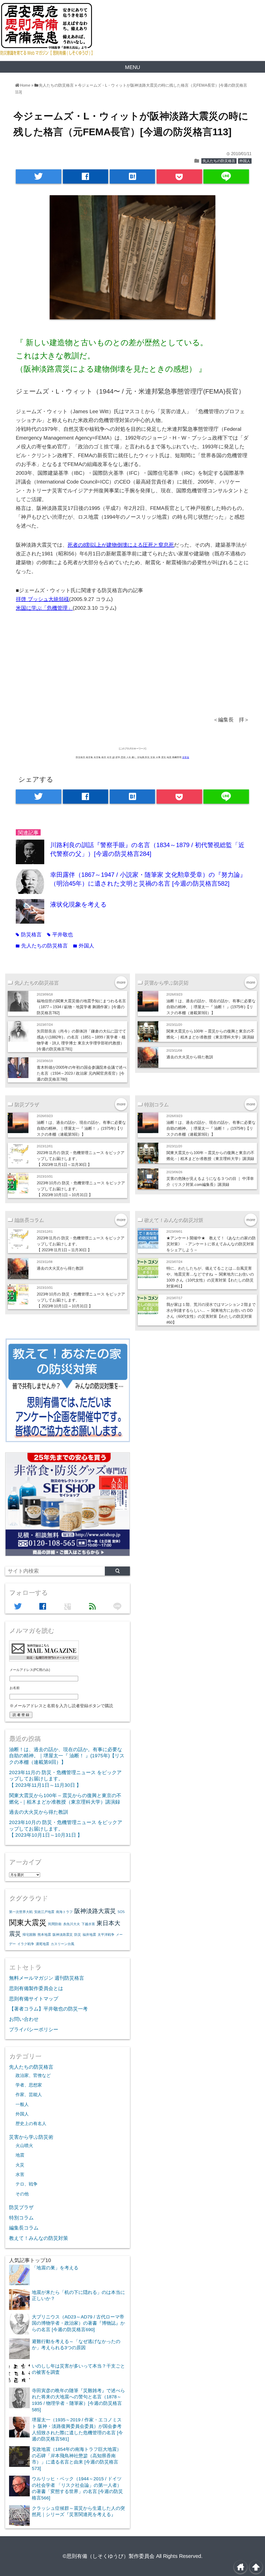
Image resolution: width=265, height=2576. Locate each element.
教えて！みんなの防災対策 (39, 2238)
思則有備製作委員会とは (36, 1988)
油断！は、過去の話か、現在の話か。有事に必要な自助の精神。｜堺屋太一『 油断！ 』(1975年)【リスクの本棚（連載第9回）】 (211, 1007)
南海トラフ (64, 1912)
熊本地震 (44, 1935)
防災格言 (29, 935)
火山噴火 (24, 2145)
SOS (121, 1912)
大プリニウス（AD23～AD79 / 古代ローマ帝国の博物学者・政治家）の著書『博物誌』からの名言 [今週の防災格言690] (78, 2323)
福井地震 (89, 1935)
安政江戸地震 (44, 1912)
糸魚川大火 (72, 1924)
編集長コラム (24, 2228)
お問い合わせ (24, 2019)
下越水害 (88, 1924)
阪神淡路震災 (63, 1935)
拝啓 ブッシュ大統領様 (42, 599)
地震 (20, 2155)
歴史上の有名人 (31, 2123)
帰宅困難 (29, 1935)
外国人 (245, 161)
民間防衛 (55, 1924)
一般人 (22, 2104)
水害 (20, 2174)
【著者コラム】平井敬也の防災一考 (48, 2009)
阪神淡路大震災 (95, 1911)
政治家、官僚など (33, 2075)
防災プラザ (21, 2207)
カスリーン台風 (62, 1944)
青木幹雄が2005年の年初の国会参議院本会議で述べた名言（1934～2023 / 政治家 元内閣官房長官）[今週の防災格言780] (82, 1073)
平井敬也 (60, 935)
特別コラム (21, 2218)
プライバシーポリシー (34, 2029)
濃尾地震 (42, 1944)
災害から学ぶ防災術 (31, 2137)
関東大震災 (28, 1922)
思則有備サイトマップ (34, 1999)
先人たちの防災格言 (219, 161)
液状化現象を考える (79, 904)
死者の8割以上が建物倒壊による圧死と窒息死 (121, 545)
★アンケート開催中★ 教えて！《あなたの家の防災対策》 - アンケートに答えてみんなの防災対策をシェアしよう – (211, 1244)
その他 (22, 2194)
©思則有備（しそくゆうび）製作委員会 (109, 2556)
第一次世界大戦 (21, 1912)
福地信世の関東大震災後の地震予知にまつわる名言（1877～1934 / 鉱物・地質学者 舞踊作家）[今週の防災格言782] (81, 1007)
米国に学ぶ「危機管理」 (44, 608)
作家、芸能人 (29, 2095)
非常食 (186, 757)
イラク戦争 (26, 1944)
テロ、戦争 (27, 2184)
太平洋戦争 (106, 1935)
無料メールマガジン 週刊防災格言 (47, 1978)
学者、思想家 (29, 2085)
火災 (20, 2165)
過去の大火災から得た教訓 (190, 1057)
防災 (78, 1935)
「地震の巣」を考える (55, 2268)
